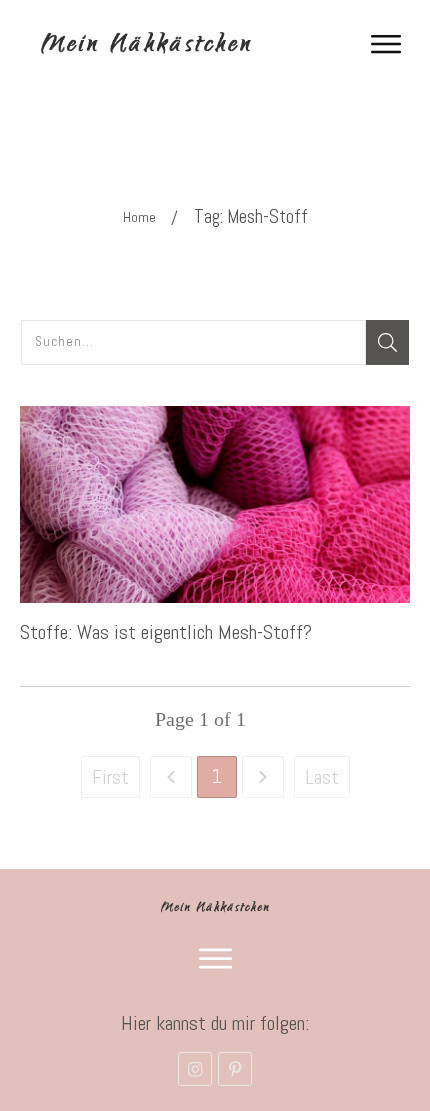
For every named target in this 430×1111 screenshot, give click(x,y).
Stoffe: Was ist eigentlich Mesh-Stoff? (166, 632)
